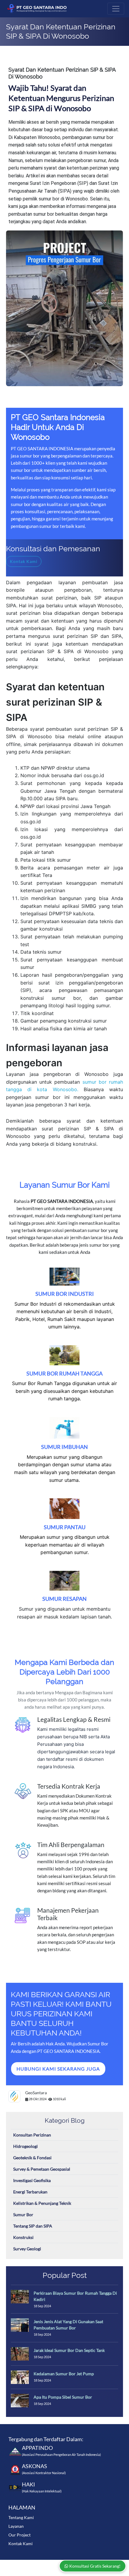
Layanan (16, 2526)
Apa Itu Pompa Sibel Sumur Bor (63, 2397)
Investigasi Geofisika (32, 2180)
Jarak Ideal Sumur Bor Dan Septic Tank (69, 2350)
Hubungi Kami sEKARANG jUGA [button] (58, 2069)
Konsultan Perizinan (32, 2135)
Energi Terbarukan (30, 2192)
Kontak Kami (21, 2543)
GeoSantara (36, 2093)
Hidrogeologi (25, 2146)
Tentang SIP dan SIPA (33, 2226)
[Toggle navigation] (116, 9)
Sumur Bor (23, 2215)
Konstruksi (23, 2237)
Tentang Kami (21, 2517)
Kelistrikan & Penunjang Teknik (42, 2203)
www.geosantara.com (56, 2564)
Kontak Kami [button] (24, 561)
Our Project (19, 2535)
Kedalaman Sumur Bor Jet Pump (64, 2374)
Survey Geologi (27, 2249)
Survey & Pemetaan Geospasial (42, 2169)
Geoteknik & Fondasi (32, 2158)
